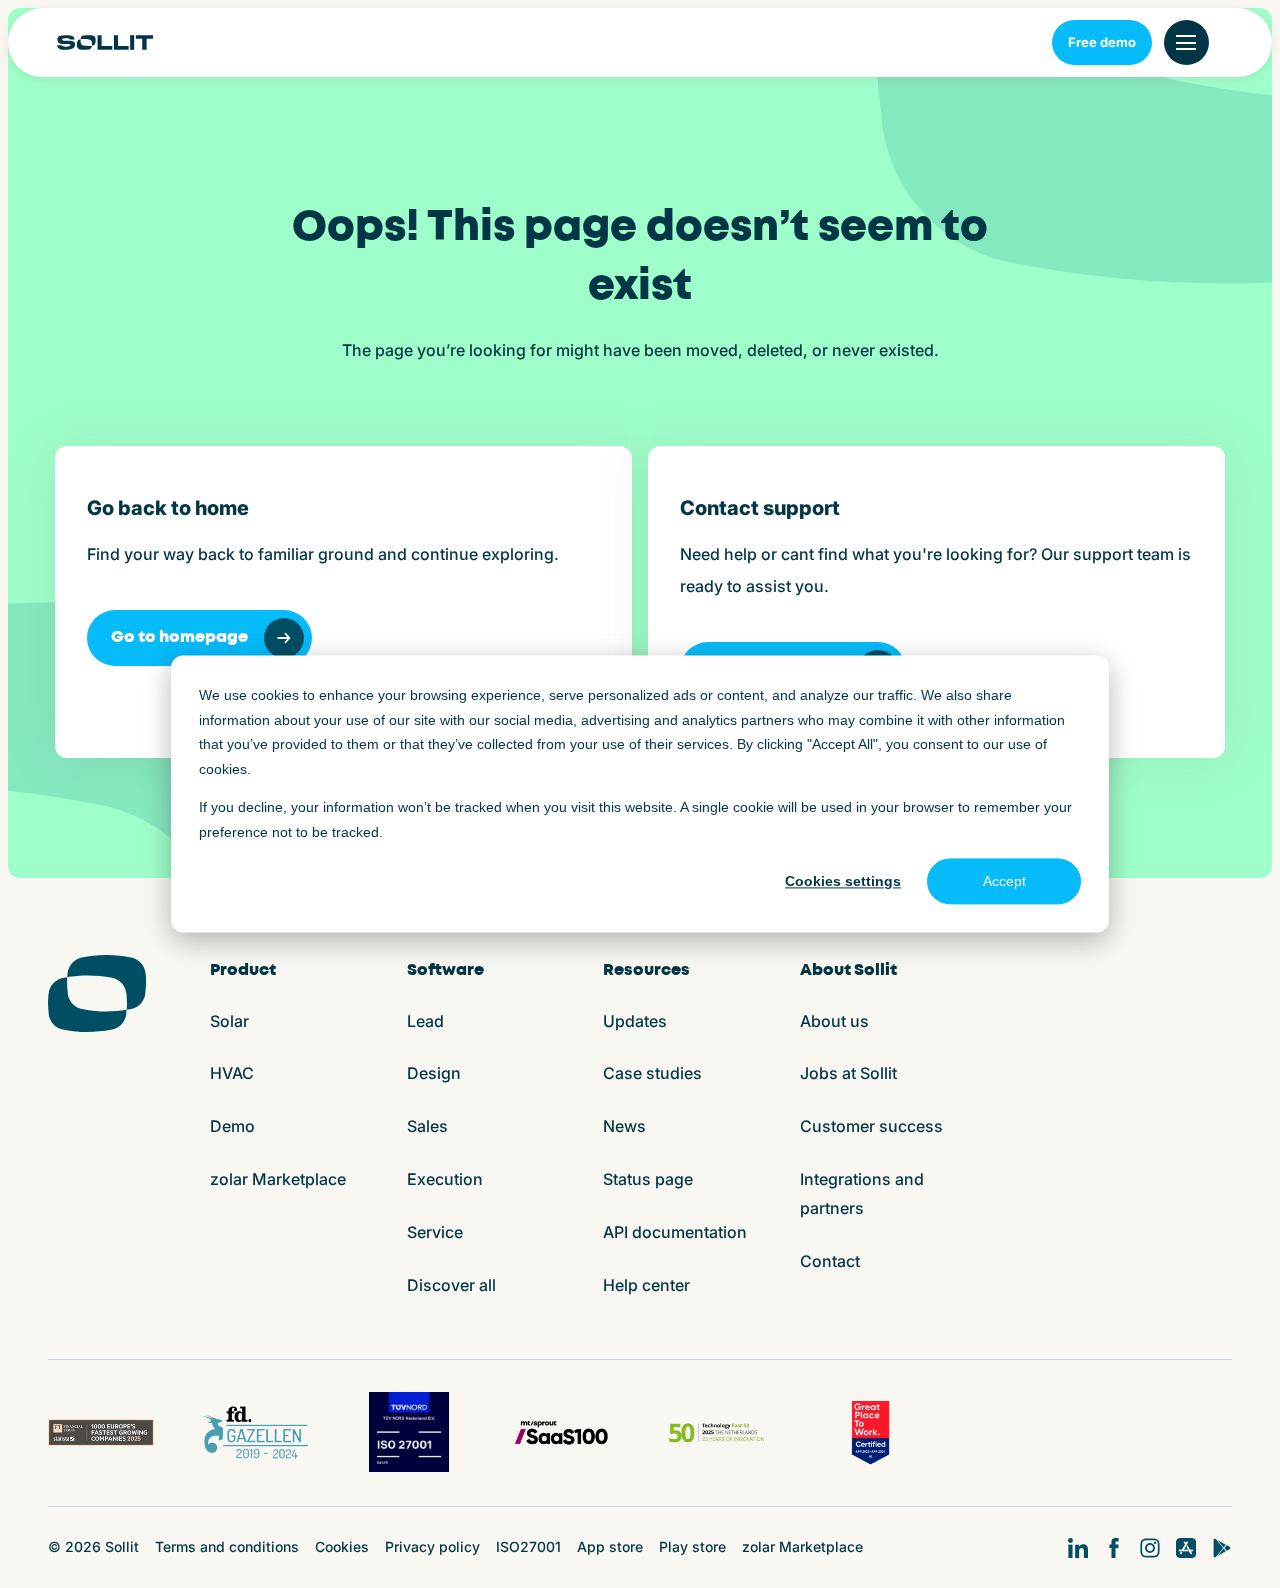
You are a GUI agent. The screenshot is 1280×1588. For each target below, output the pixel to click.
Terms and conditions (227, 1546)
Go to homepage (179, 637)
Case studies (652, 1073)
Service (435, 1232)
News (624, 1126)
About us (834, 1021)
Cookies (342, 1546)
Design (434, 1073)
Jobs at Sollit (848, 1073)
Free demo (1102, 42)
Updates (635, 1021)
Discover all (451, 1285)
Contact (830, 1261)
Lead (425, 1021)
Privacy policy (432, 1546)
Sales (427, 1126)
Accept (1004, 881)
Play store (692, 1546)
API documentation (675, 1232)
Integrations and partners (862, 1193)
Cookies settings (843, 881)
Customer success (871, 1126)
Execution (445, 1179)
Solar (229, 1021)
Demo (232, 1126)
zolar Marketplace (278, 1179)
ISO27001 (528, 1546)
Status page (648, 1179)
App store (610, 1546)
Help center (646, 1285)
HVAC (232, 1073)
